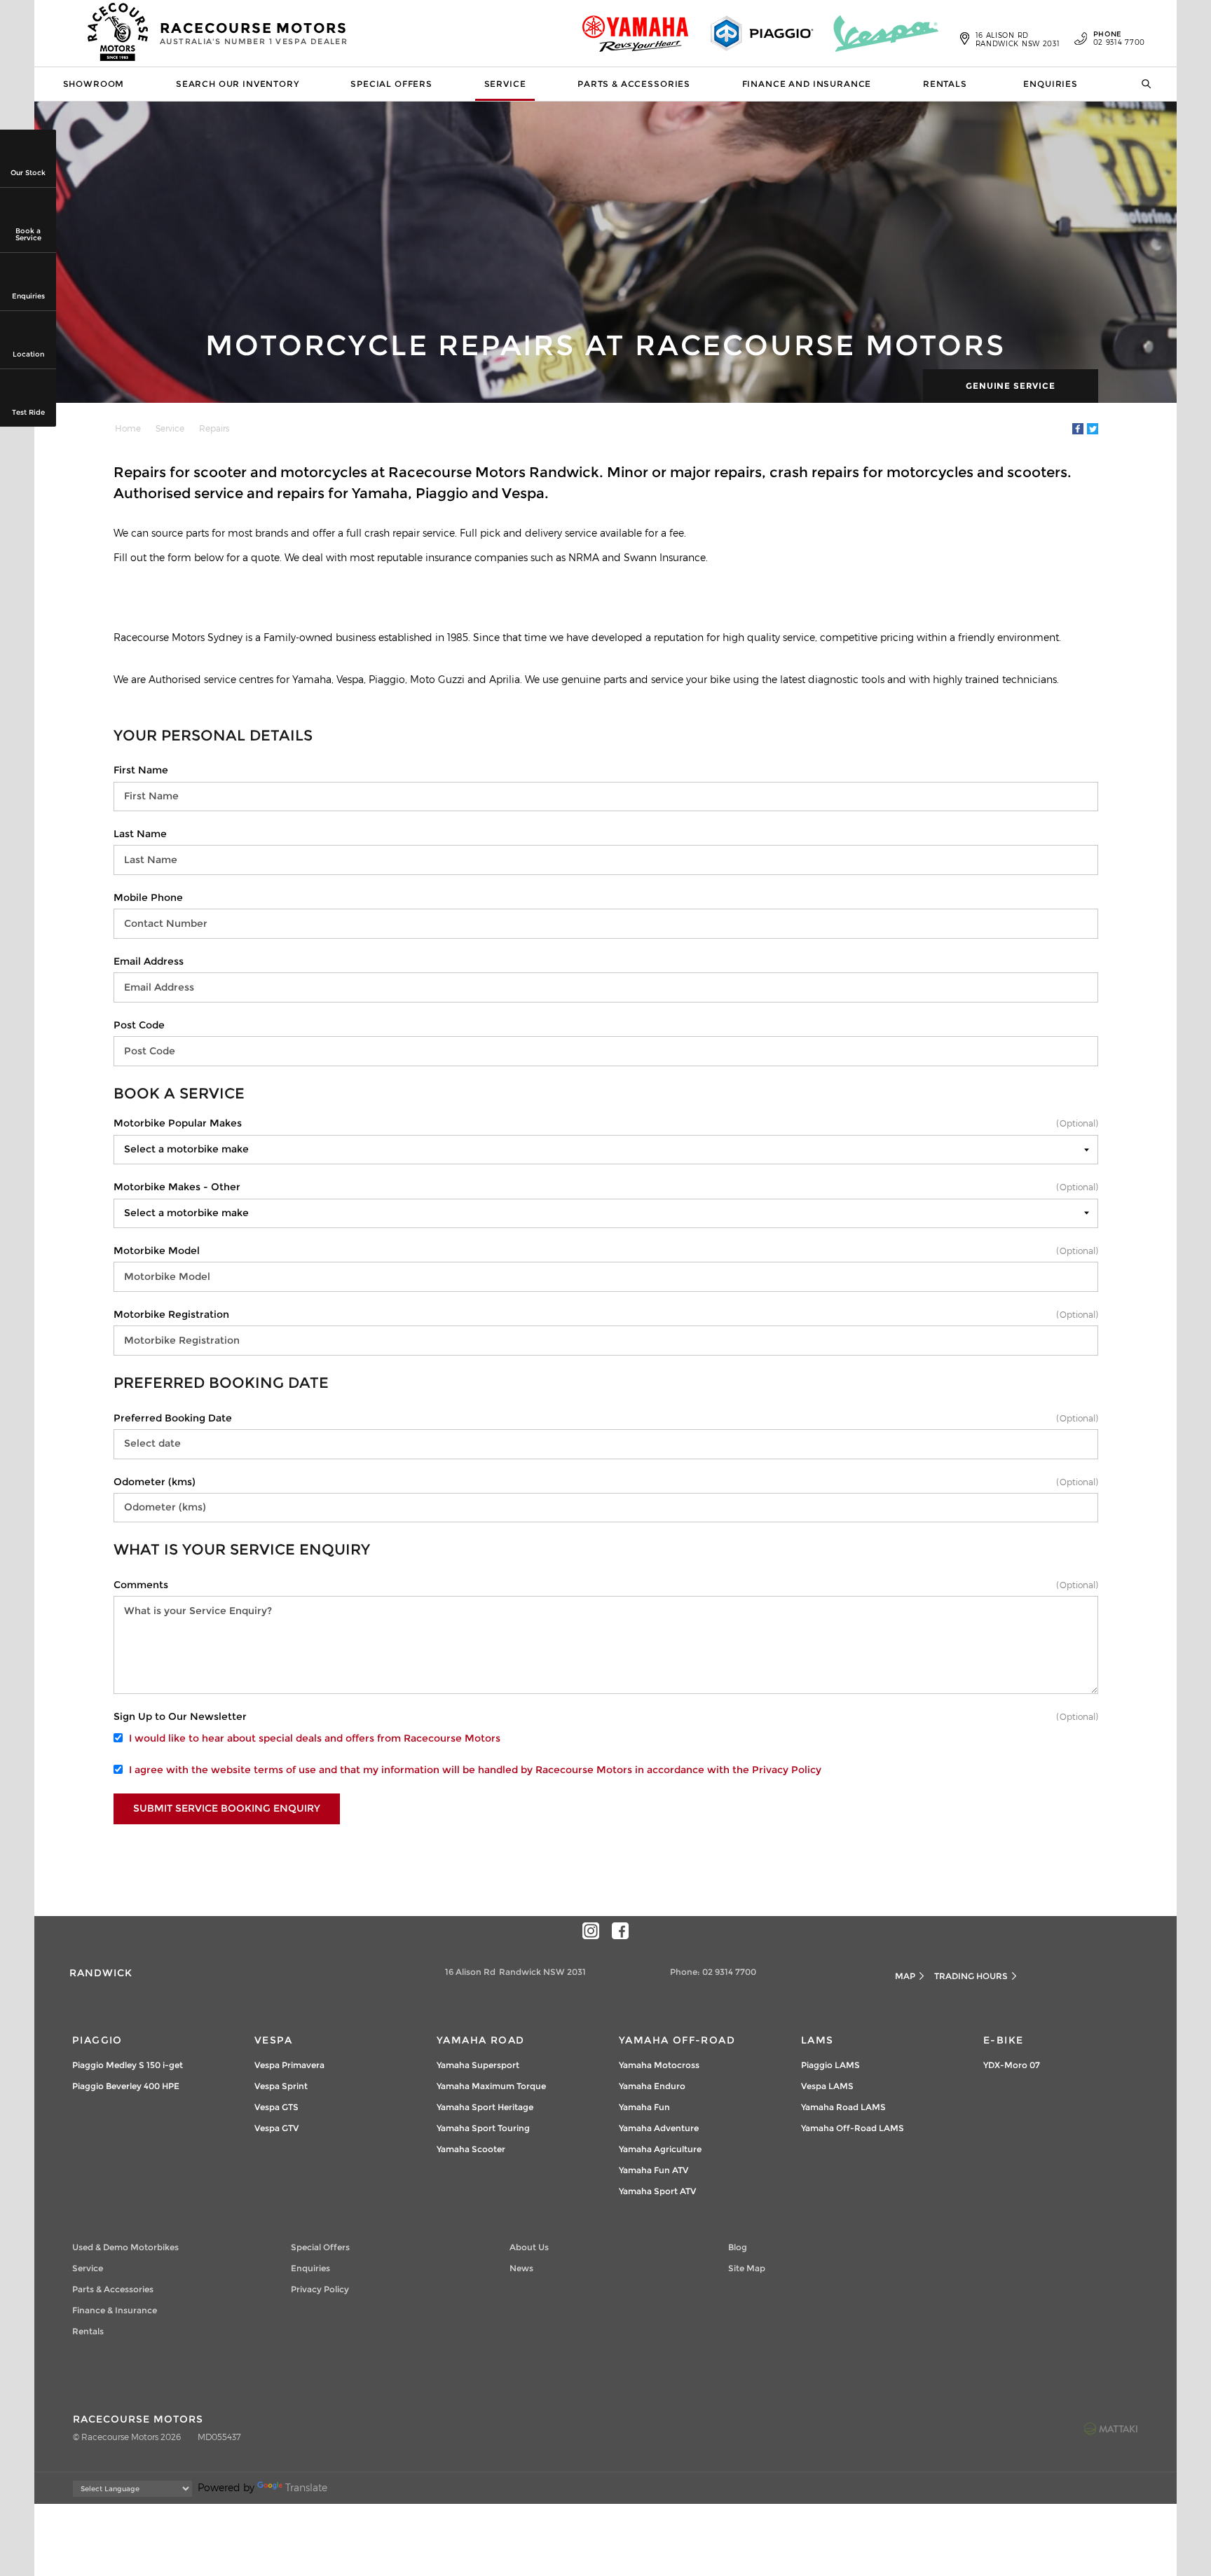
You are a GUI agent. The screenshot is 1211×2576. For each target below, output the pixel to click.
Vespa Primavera (289, 2065)
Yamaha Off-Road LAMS (853, 2128)
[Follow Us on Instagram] (591, 1931)
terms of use (285, 1770)
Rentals (945, 84)
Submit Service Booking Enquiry (227, 1808)
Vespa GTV (276, 2128)
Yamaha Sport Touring (483, 2128)
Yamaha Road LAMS (843, 2107)
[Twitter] (1093, 429)
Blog (738, 2247)
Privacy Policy (787, 1770)
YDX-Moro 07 (1012, 2065)
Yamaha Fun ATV (654, 2170)
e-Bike (1003, 2040)
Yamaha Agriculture (660, 2149)
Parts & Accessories (634, 84)
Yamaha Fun (644, 2107)
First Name (141, 770)
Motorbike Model (157, 1251)
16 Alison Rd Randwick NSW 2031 (1018, 39)
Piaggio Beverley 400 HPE (126, 2086)
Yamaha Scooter (471, 2149)
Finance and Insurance (807, 84)
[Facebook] (1078, 429)
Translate (306, 2487)
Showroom (94, 84)
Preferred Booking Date (173, 1418)
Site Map (747, 2268)
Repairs (214, 428)
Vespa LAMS (827, 2086)
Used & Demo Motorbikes (125, 2247)
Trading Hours (971, 1976)
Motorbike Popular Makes (178, 1123)
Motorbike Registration (171, 1314)
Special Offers (391, 84)
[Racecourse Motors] (118, 34)
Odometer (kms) (155, 1482)
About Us (529, 2247)
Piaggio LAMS (830, 2065)
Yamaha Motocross (659, 2065)
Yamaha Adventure (659, 2128)
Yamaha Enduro (652, 2086)
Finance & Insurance (115, 2310)
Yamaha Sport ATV (657, 2191)
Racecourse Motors (254, 33)
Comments (141, 1585)
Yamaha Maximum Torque (491, 2086)
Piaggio (97, 2040)
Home (128, 428)
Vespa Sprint (281, 2086)
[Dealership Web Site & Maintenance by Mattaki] (1111, 2428)
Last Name (140, 834)
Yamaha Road (480, 2040)
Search (1142, 84)
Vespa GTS (276, 2107)
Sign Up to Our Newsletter (180, 1716)
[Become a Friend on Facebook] (620, 1931)
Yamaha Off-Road (677, 2040)
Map (905, 1976)
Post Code (139, 1025)
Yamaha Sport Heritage (485, 2107)
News (521, 2268)
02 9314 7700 (1119, 39)
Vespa (273, 2040)
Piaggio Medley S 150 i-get (128, 2065)
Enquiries (1051, 84)
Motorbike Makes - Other (177, 1187)
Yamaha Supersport (478, 2065)
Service (505, 84)
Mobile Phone (148, 897)
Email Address (149, 961)
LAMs (817, 2040)
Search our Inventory (238, 84)
